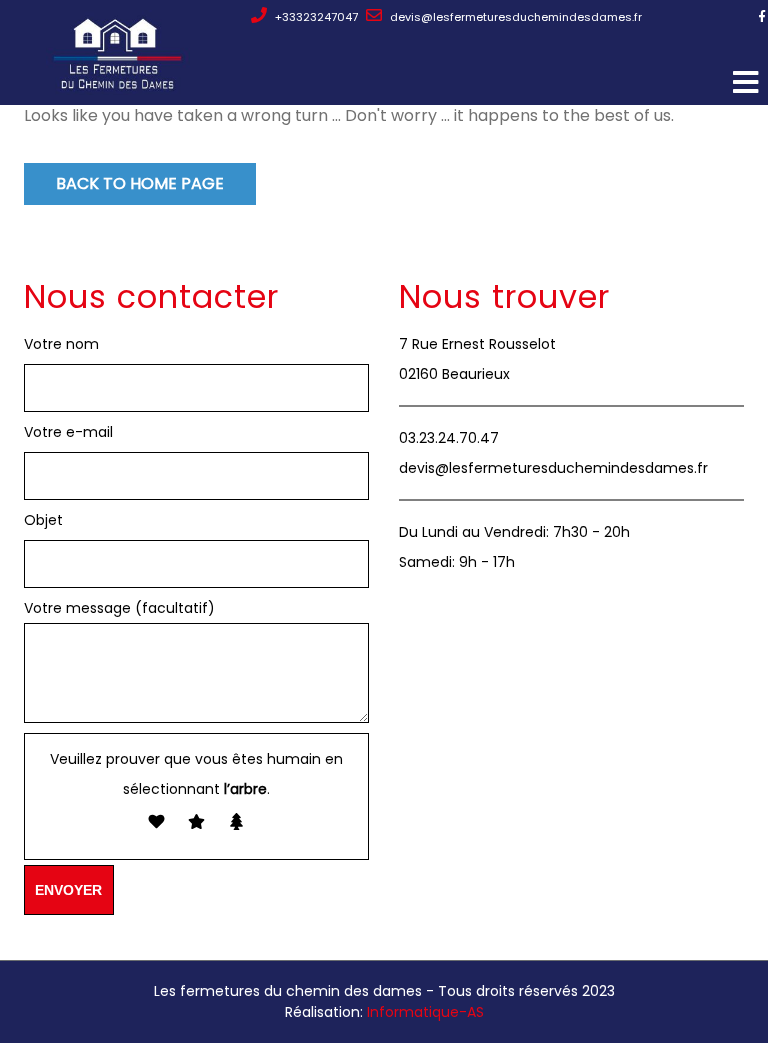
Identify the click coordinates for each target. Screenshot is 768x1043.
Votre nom (61, 344)
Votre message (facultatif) (119, 608)
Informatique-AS (425, 1012)
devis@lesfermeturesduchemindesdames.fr (514, 17)
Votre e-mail (68, 432)
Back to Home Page (140, 183)
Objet (43, 520)
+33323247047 (315, 17)
